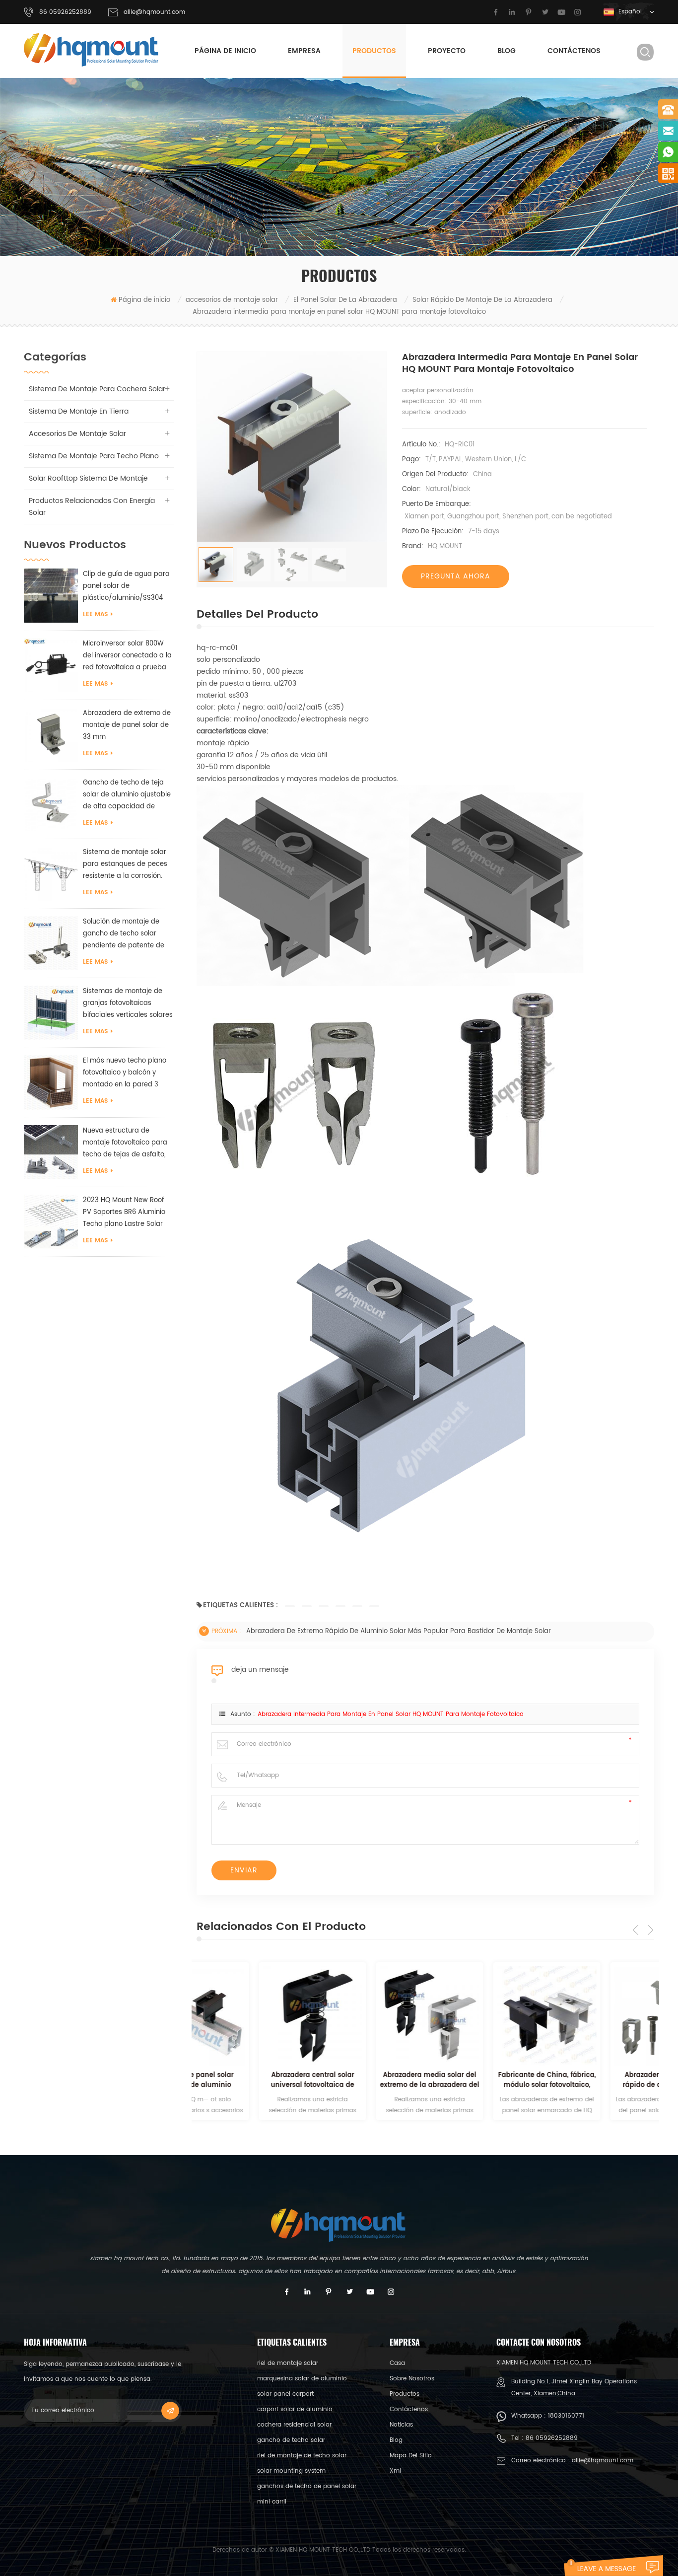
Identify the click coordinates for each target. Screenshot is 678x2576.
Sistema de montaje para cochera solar (97, 389)
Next (650, 1930)
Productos (374, 51)
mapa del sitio (411, 2456)
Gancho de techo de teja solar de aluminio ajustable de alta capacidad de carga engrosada (127, 795)
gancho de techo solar (291, 2440)
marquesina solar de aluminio (302, 2379)
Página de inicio (225, 51)
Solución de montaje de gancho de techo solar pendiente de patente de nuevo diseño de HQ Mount (126, 934)
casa (397, 2363)
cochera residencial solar (294, 2425)
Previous (636, 1930)
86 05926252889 (552, 2438)
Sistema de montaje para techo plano (94, 456)
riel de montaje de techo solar (302, 2456)
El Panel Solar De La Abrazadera (345, 300)
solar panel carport (285, 2394)
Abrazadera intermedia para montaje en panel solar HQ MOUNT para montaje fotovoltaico (391, 1714)
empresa (304, 51)
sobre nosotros (412, 2379)
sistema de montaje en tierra (79, 411)
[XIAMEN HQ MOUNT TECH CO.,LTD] (92, 50)
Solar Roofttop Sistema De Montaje (88, 478)
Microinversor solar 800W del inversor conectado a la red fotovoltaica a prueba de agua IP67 (127, 656)
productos (405, 2394)
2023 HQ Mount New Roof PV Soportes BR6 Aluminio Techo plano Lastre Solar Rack (124, 1213)
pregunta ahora (456, 576)
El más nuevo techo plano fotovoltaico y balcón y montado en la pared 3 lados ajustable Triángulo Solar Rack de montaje (125, 1073)
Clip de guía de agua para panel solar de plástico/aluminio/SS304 (126, 586)
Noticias (401, 2425)
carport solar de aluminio (295, 2409)
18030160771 (566, 2416)
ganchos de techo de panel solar (307, 2486)
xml (395, 2471)
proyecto (447, 51)
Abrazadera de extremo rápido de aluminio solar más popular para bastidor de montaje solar (399, 1631)
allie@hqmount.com (154, 12)
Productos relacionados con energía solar (92, 507)
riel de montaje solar (288, 2363)
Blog (507, 51)
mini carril (272, 2502)
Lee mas (95, 614)
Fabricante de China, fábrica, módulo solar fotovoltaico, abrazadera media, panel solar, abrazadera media (485, 2080)
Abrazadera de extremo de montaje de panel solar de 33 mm (127, 725)
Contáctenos (574, 51)
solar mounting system (291, 2471)
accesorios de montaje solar (232, 300)
